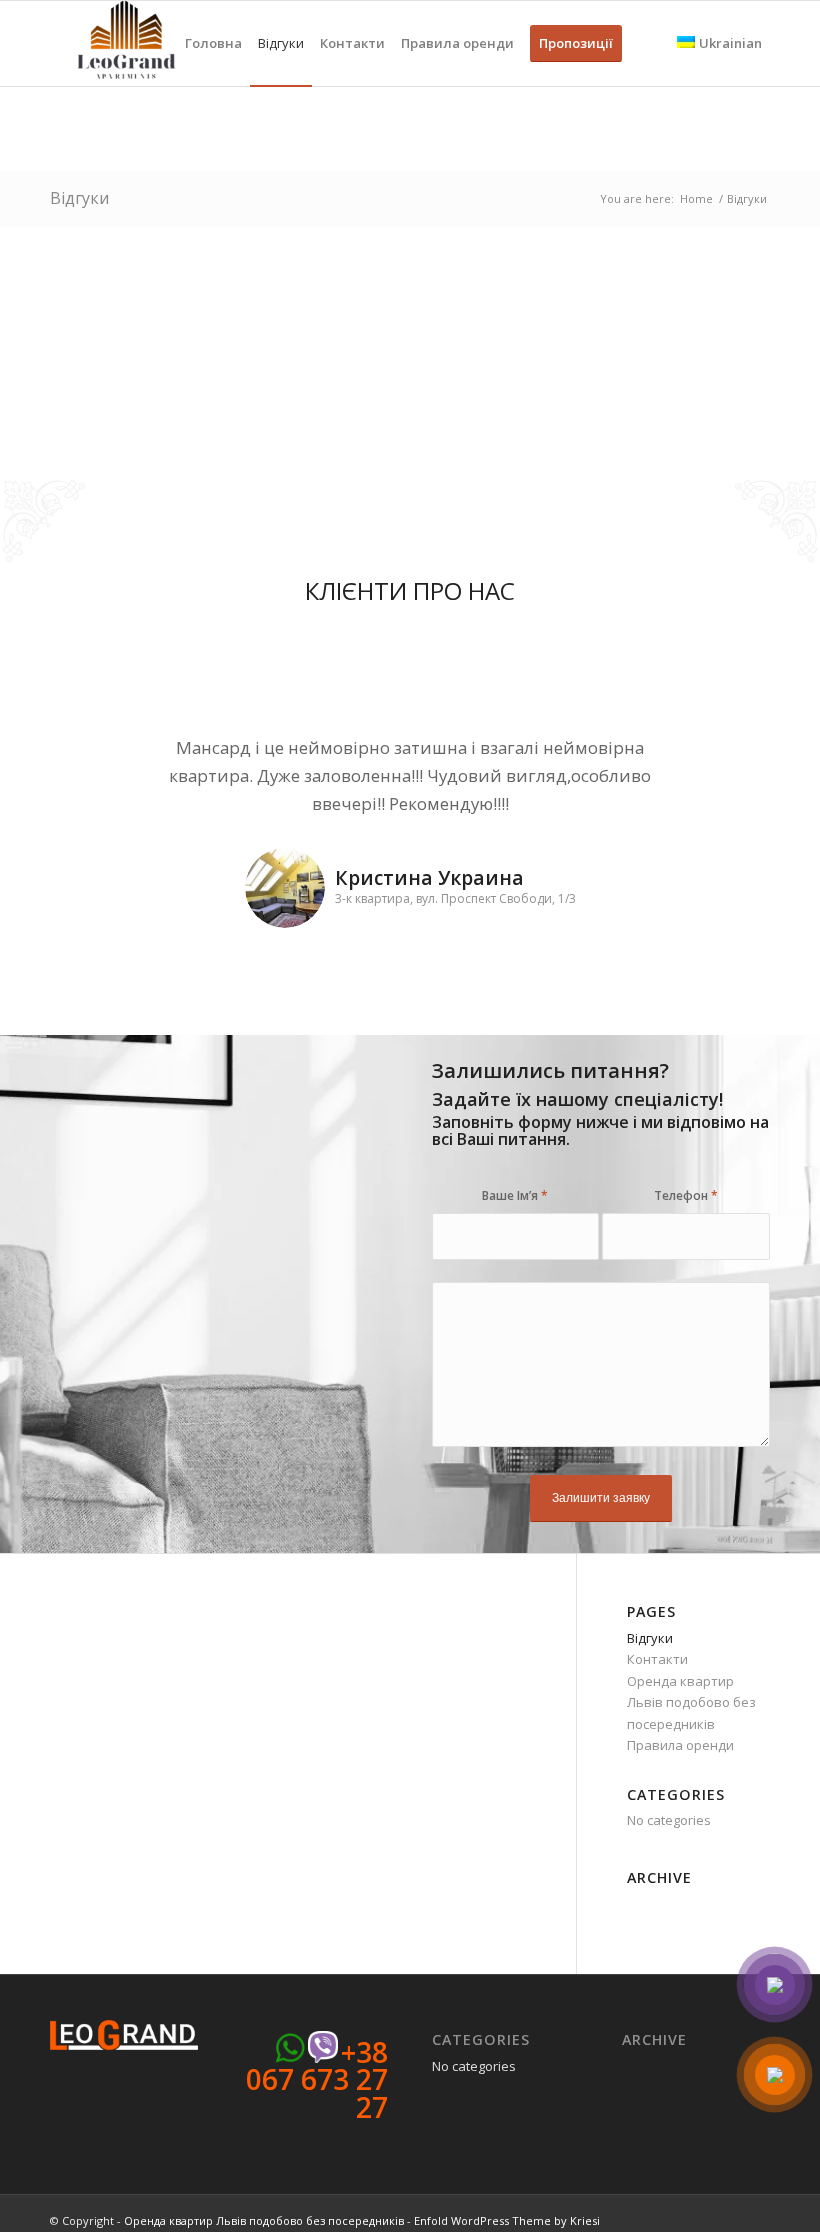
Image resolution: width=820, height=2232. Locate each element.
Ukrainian (730, 43)
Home (696, 198)
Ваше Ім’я (515, 1195)
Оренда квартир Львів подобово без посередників (691, 1702)
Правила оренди (680, 1745)
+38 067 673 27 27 (317, 2079)
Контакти (657, 1659)
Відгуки (79, 198)
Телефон (686, 1195)
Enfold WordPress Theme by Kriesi (507, 2220)
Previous (95, 763)
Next (725, 763)
